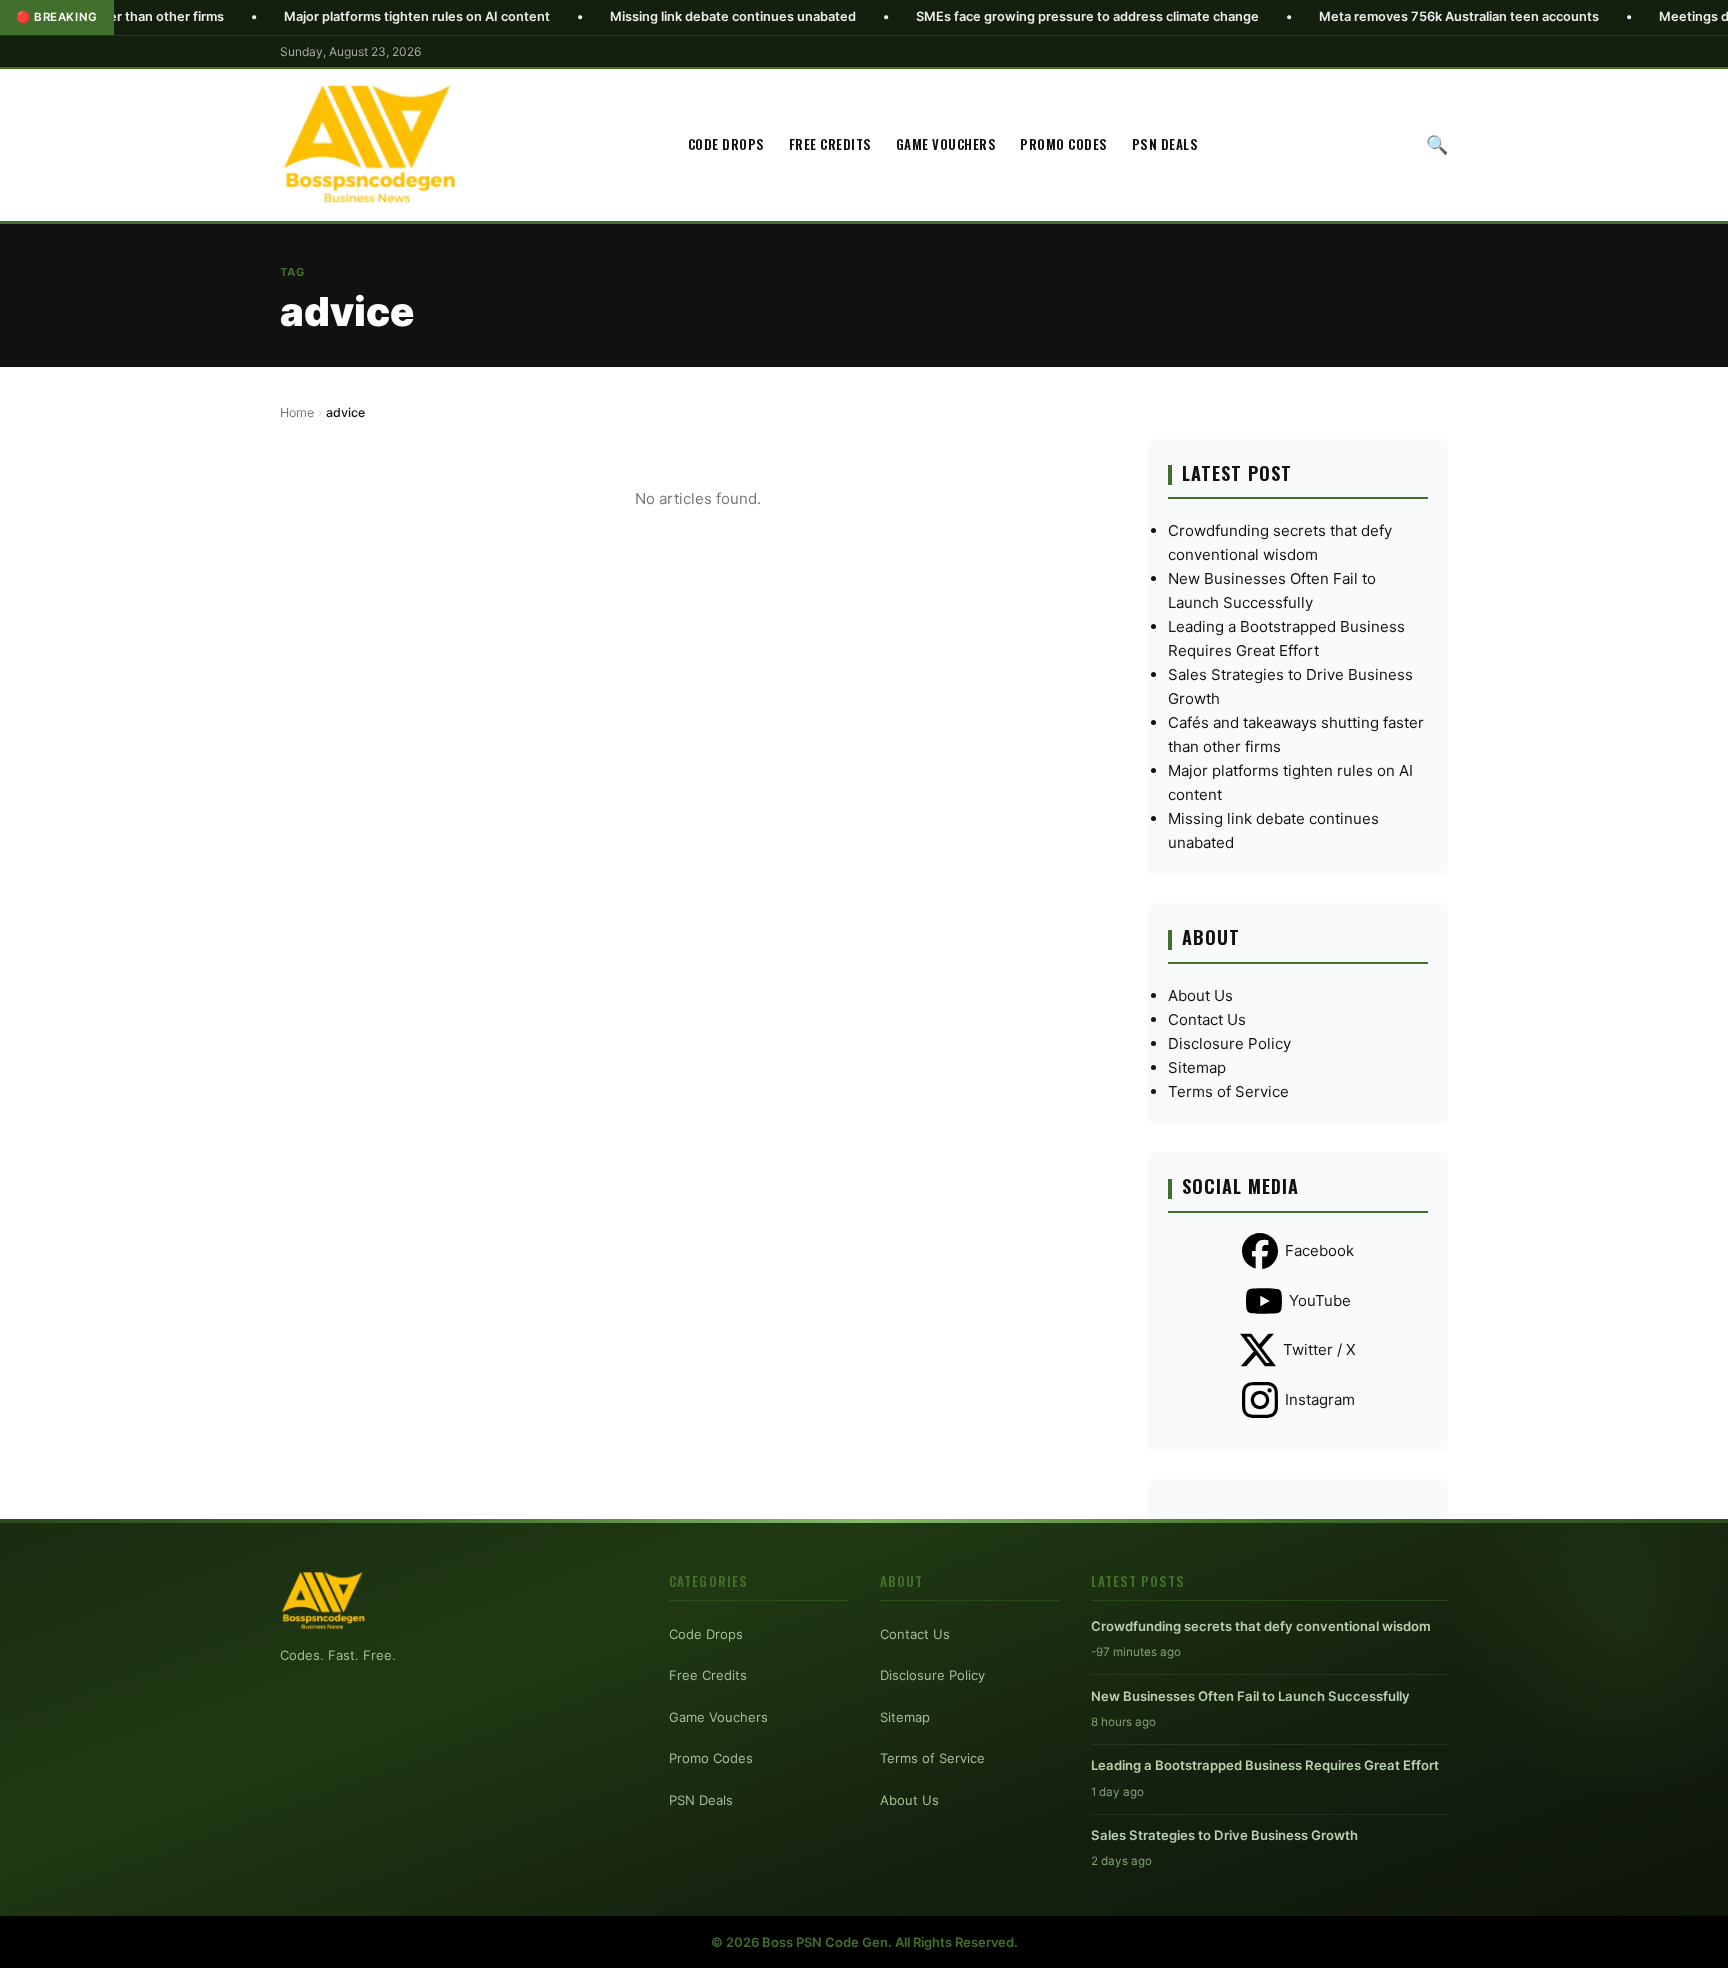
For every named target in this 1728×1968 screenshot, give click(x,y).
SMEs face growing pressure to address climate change (1006, 16)
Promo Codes (1064, 144)
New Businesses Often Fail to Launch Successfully (1250, 1696)
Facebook (1319, 1250)
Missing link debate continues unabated (652, 16)
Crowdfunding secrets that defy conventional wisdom (1261, 1626)
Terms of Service (1228, 1091)
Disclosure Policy (1229, 1043)
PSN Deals (1165, 144)
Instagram (1320, 1399)
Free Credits (830, 144)
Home (297, 412)
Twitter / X (1319, 1349)
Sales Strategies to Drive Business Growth (1224, 1835)
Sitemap (1197, 1067)
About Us (1200, 995)
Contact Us (1207, 1019)
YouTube (1320, 1300)
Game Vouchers (946, 144)
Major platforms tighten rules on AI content (336, 16)
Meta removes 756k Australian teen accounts (1378, 16)
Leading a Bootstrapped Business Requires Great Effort (1265, 1765)
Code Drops (726, 144)
